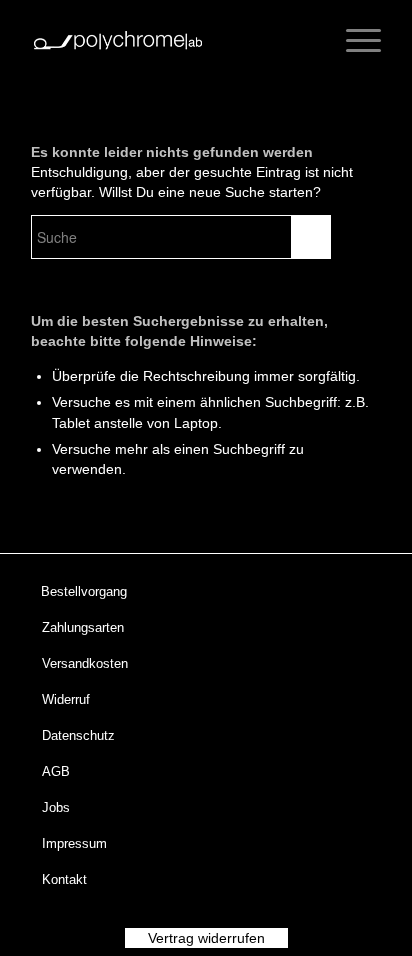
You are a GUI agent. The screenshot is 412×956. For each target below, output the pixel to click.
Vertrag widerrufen (206, 938)
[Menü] (353, 40)
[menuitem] (194, 592)
